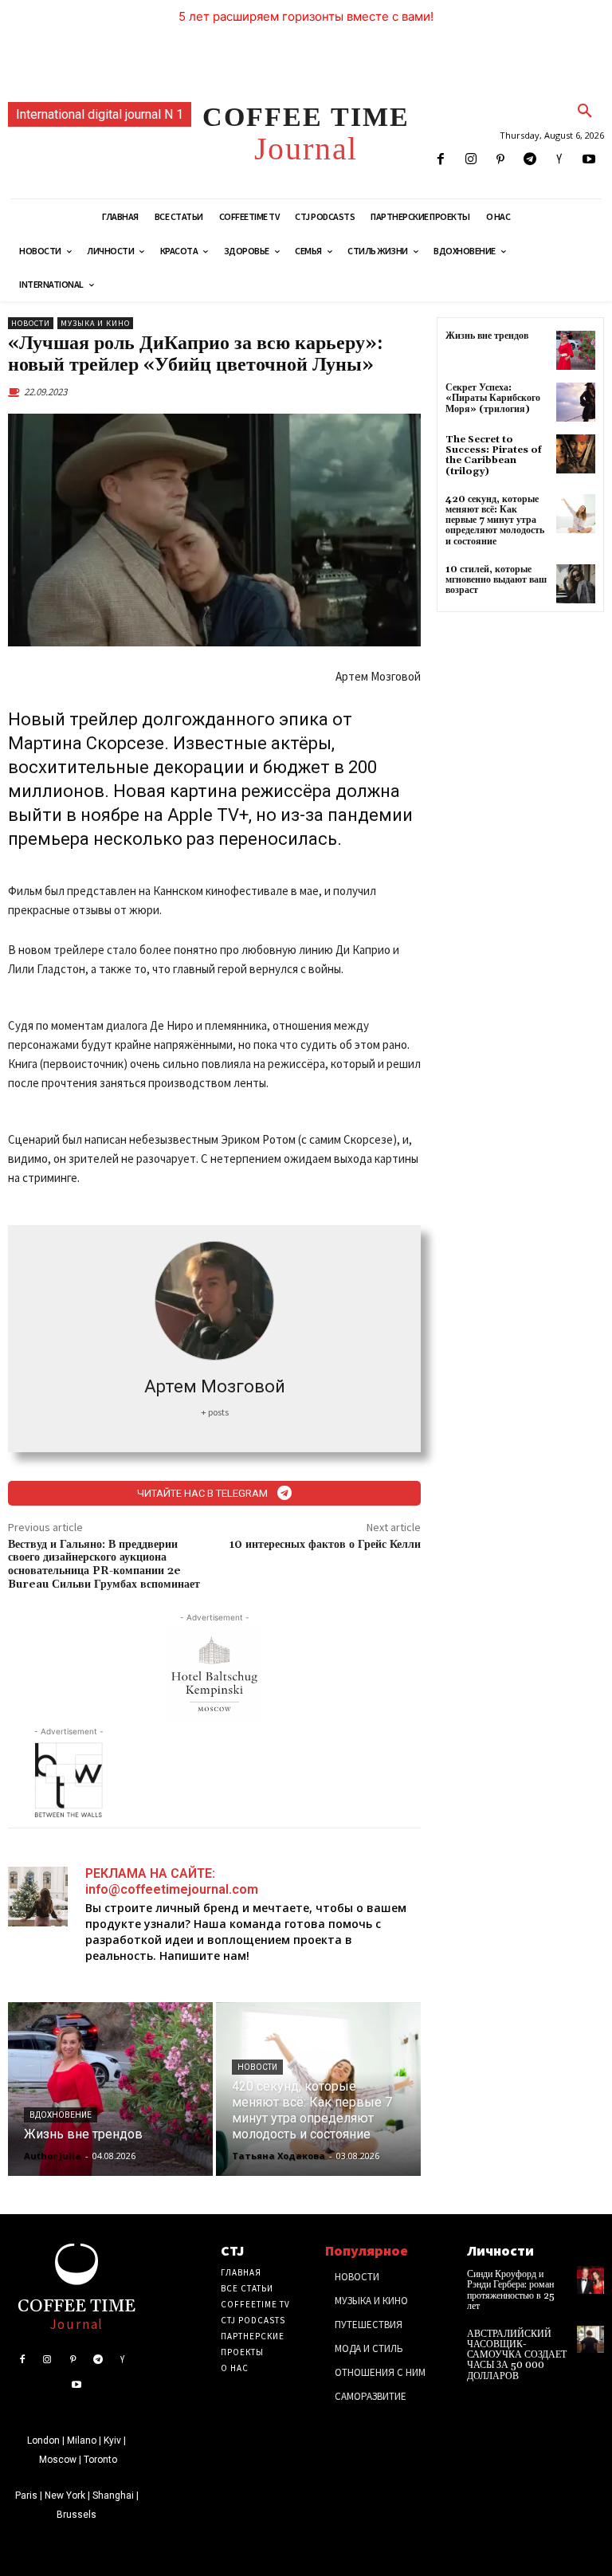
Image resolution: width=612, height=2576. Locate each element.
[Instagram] (471, 160)
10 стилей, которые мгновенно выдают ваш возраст (496, 580)
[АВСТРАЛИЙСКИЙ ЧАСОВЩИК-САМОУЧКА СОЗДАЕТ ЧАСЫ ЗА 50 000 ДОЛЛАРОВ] (590, 2339)
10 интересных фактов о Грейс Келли (325, 1545)
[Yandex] (560, 160)
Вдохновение (61, 2115)
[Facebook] (441, 160)
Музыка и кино (95, 323)
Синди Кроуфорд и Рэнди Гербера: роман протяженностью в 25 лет (511, 2290)
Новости (31, 323)
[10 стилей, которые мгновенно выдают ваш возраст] (576, 584)
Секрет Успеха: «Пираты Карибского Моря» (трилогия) (493, 398)
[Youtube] (589, 160)
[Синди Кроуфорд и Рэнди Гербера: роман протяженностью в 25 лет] (590, 2280)
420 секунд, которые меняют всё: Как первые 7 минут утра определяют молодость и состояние (495, 520)
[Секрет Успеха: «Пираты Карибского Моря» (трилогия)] (576, 402)
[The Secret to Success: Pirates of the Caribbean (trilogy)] (576, 454)
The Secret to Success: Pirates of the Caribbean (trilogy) (494, 456)
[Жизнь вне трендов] (110, 2089)
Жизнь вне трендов (487, 336)
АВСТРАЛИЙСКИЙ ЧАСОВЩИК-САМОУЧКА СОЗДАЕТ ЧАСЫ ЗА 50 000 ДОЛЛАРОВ (517, 2355)
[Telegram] (530, 160)
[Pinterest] (500, 160)
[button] (585, 112)
